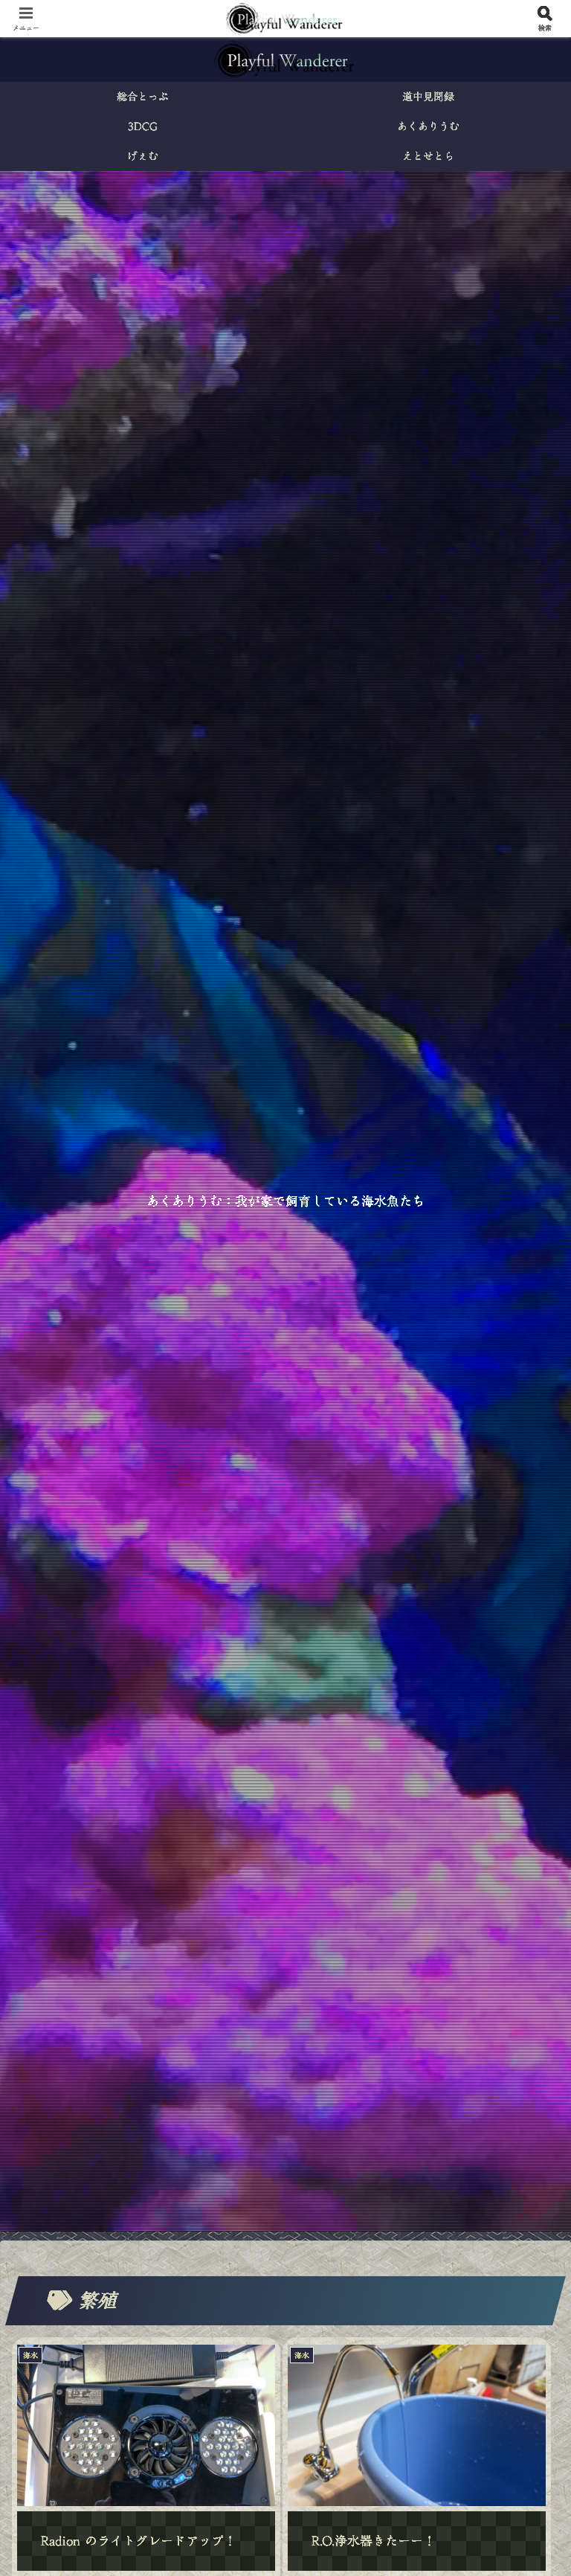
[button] (527, 2143)
